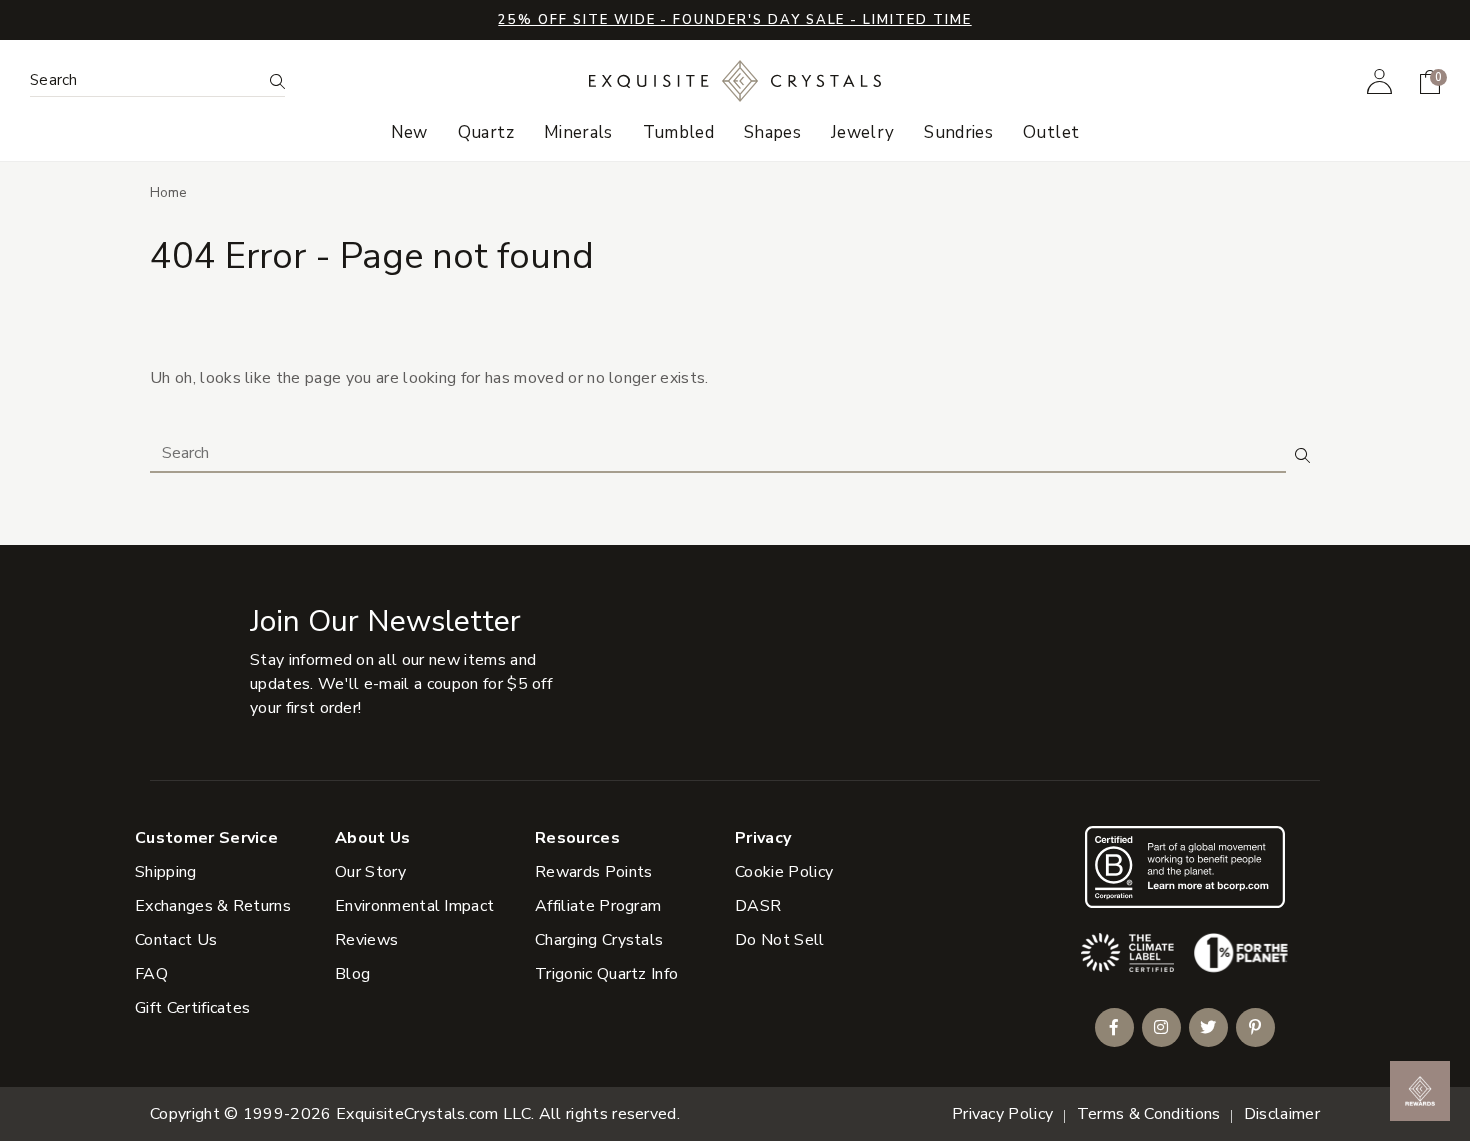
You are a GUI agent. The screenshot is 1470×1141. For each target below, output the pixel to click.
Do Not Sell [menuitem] (780, 940)
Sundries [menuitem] (958, 133)
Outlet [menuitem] (1051, 133)
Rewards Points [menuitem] (593, 872)
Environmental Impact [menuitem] (414, 906)
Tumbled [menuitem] (678, 133)
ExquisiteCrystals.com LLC (433, 1114)
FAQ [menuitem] (151, 974)
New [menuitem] (409, 133)
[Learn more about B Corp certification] (1185, 866)
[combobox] (145, 80)
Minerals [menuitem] (578, 133)
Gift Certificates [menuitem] (192, 1008)
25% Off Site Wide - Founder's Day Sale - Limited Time (734, 20)
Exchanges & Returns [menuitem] (213, 906)
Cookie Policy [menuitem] (784, 872)
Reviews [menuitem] (366, 940)
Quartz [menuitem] (486, 133)
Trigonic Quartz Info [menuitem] (606, 974)
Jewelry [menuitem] (862, 133)
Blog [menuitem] (352, 974)
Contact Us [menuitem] (176, 940)
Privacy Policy (1002, 1114)
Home (168, 192)
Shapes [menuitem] (772, 133)
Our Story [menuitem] (370, 872)
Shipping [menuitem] (166, 872)
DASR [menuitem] (758, 906)
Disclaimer (1282, 1114)
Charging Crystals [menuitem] (599, 940)
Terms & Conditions (1149, 1114)
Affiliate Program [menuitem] (598, 906)
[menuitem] (1379, 81)
